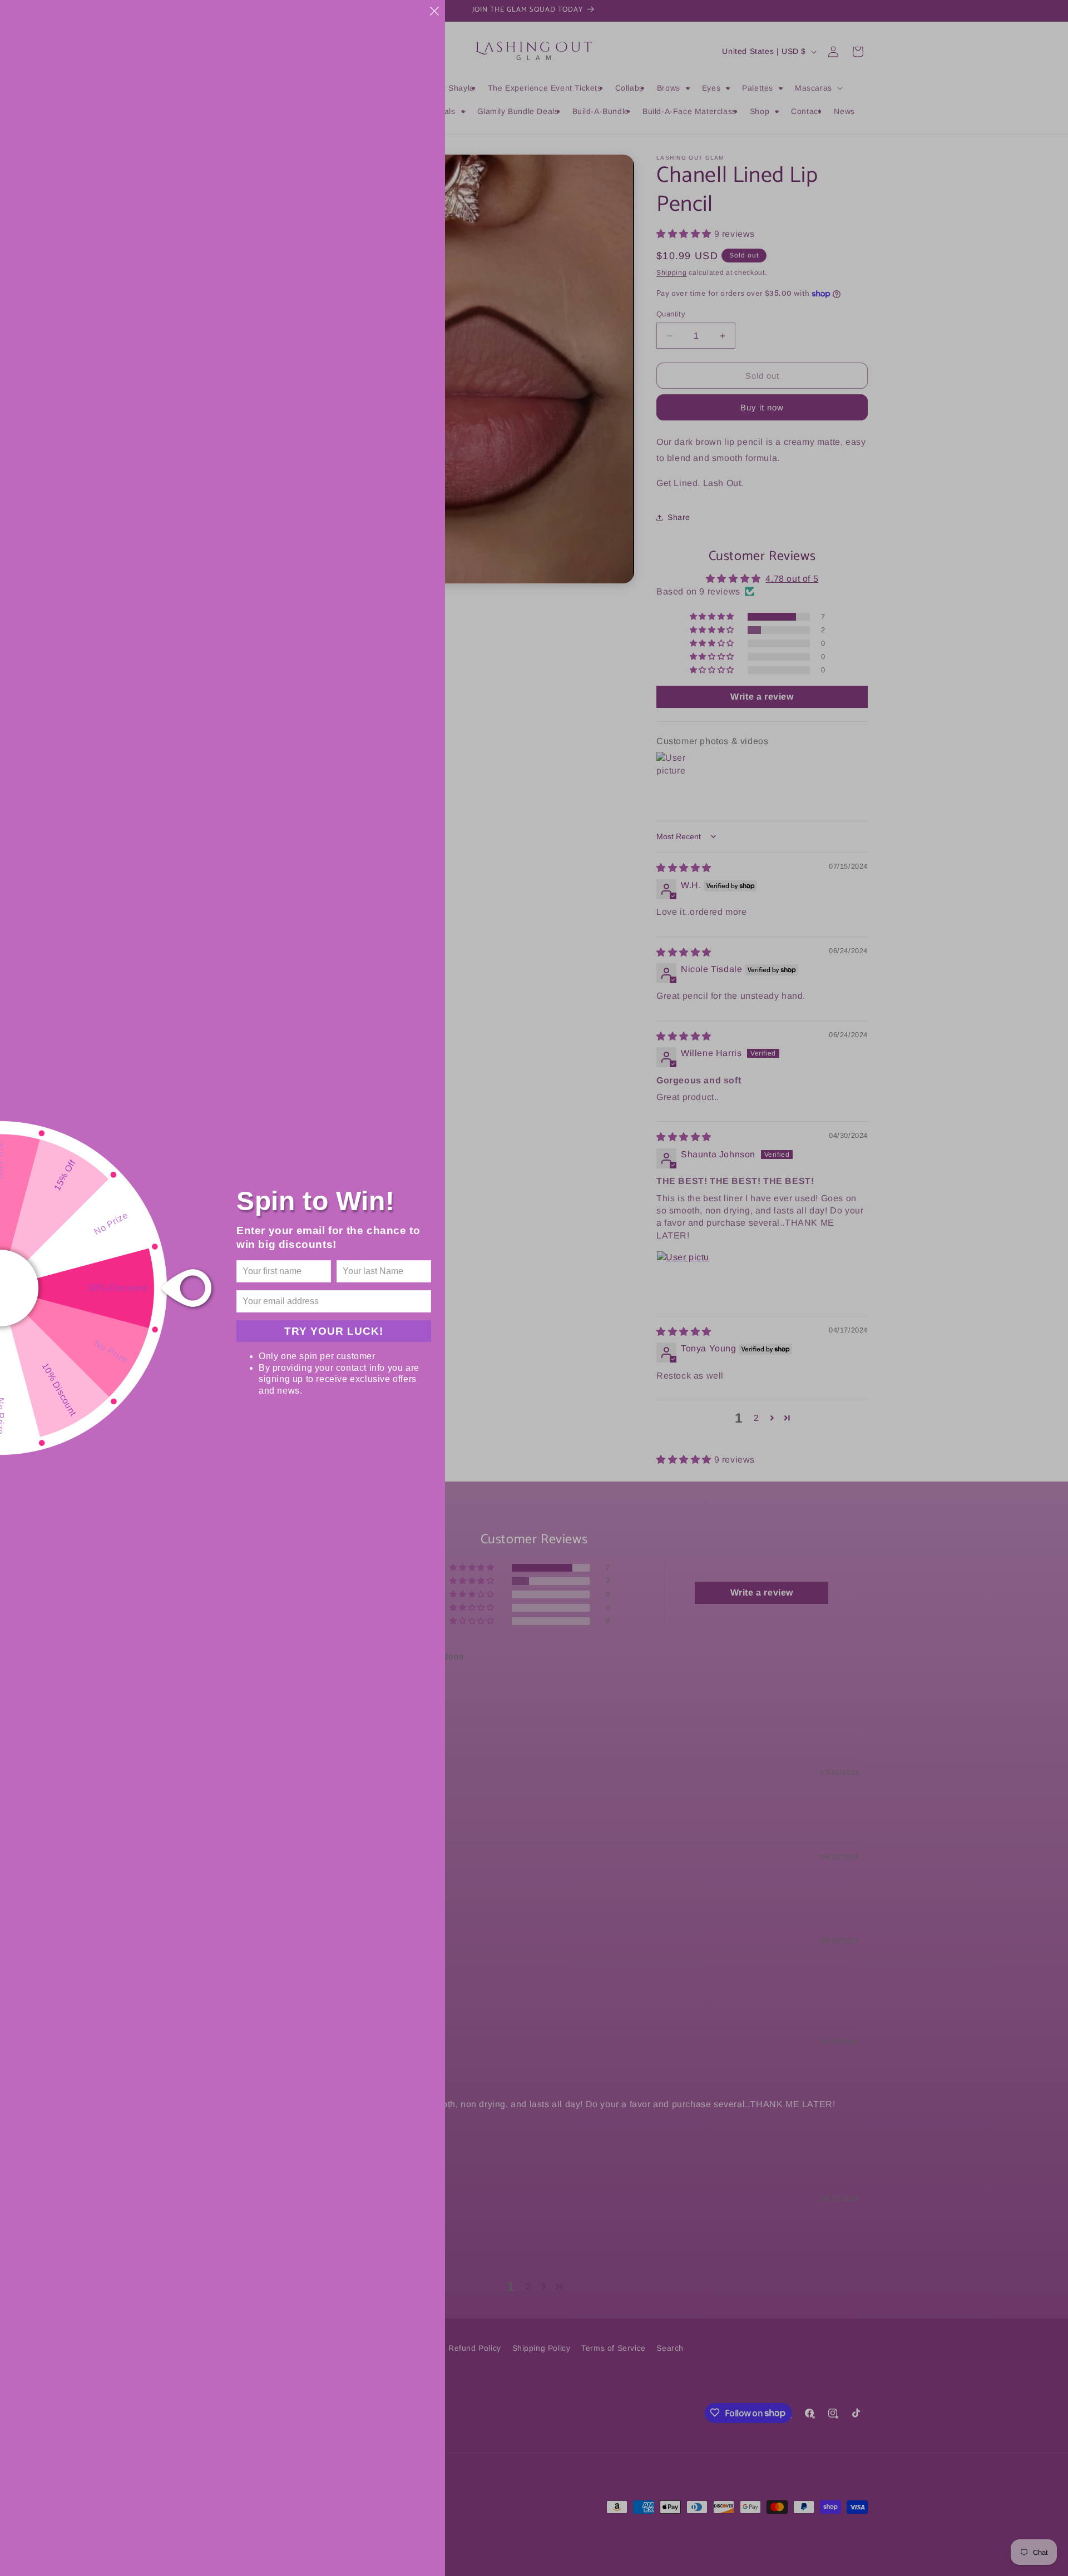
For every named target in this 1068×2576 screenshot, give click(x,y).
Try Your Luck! (334, 1331)
